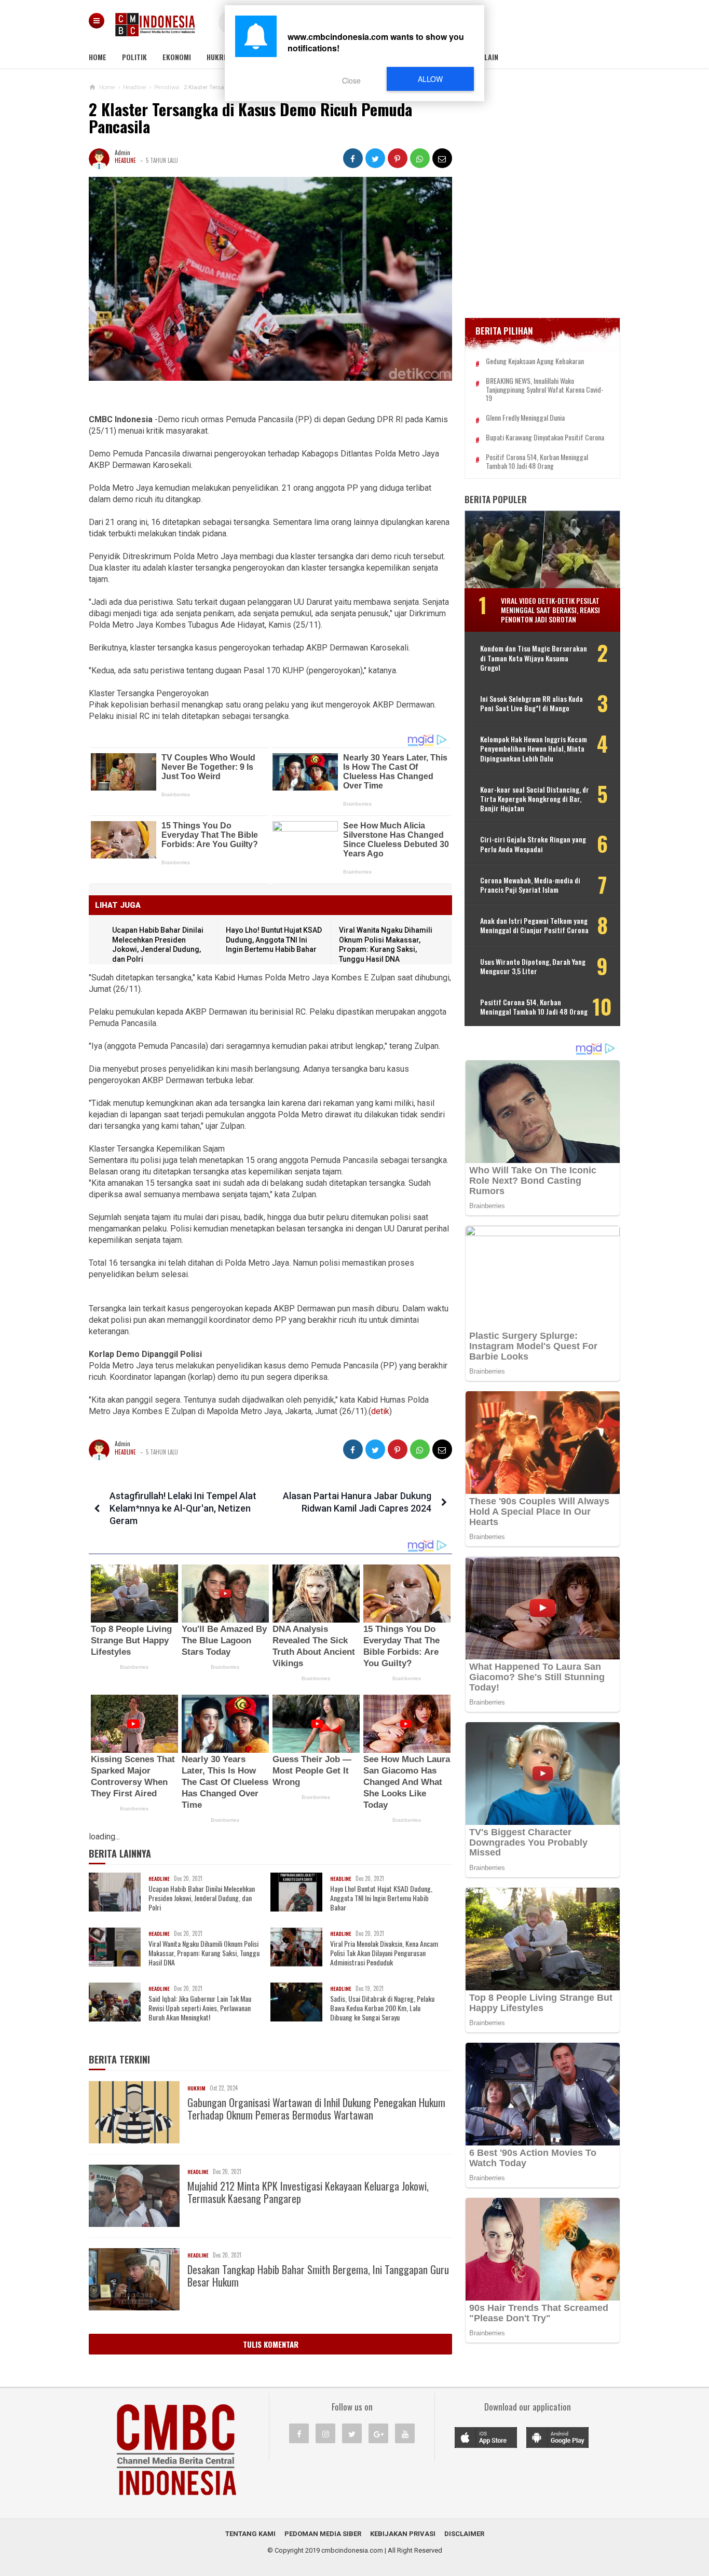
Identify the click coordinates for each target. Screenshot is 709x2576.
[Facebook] (299, 2433)
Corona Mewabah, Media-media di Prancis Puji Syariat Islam (530, 885)
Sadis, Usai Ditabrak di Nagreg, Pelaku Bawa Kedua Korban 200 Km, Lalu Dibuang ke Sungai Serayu (382, 2008)
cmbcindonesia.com (352, 2550)
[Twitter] (352, 2433)
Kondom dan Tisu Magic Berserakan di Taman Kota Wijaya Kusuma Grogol (534, 658)
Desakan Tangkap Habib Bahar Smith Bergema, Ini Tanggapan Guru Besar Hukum (318, 2276)
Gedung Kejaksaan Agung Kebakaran (535, 361)
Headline (125, 160)
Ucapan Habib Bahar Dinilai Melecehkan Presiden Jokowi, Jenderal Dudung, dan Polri (202, 1898)
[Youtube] (405, 2433)
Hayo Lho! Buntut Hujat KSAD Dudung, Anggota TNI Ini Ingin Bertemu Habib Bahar (274, 940)
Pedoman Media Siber (323, 2534)
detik (380, 1411)
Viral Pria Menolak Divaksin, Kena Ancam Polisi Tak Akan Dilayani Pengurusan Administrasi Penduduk (384, 1953)
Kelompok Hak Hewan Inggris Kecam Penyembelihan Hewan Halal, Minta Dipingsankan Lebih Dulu (534, 749)
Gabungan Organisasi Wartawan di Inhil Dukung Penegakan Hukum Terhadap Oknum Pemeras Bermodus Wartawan (316, 2109)
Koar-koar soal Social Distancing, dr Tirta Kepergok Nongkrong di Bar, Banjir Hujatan (535, 799)
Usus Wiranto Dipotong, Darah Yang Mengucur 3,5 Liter (533, 966)
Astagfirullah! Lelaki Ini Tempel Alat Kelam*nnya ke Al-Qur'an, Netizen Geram (183, 1508)
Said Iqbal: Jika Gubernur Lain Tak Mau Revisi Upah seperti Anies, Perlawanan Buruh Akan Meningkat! (200, 2008)
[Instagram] (325, 2433)
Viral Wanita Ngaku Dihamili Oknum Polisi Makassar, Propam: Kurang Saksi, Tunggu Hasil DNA (204, 1953)
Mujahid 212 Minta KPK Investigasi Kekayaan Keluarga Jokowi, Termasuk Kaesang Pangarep (308, 2192)
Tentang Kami (250, 2534)
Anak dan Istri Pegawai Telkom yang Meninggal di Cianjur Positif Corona (534, 925)
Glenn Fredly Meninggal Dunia (525, 418)
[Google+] (378, 2433)
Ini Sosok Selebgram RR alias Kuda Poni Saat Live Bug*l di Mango (531, 703)
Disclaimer (464, 2534)
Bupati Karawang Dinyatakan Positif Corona (545, 438)
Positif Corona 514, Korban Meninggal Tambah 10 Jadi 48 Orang (537, 462)
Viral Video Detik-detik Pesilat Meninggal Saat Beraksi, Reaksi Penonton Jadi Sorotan (550, 610)
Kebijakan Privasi (403, 2534)
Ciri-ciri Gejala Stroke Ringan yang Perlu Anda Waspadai (533, 844)
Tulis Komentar (271, 2344)
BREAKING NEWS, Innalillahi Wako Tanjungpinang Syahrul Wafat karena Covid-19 (545, 390)
